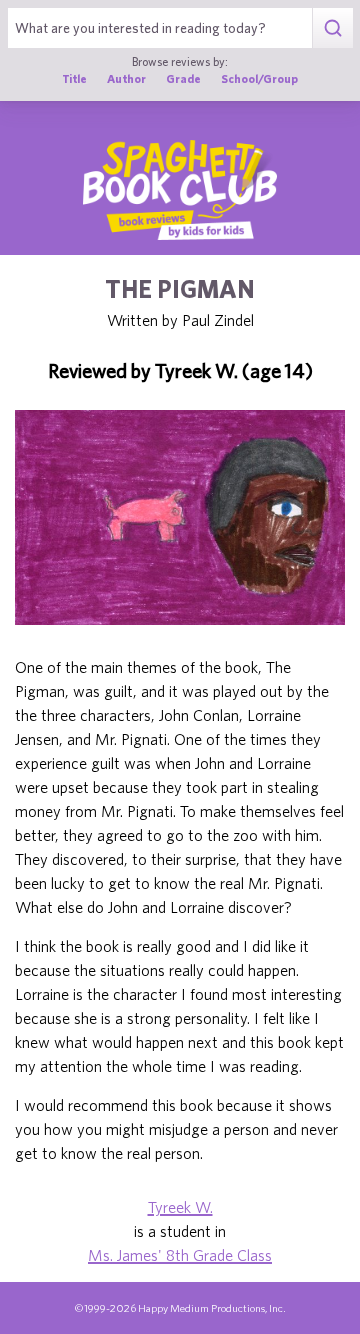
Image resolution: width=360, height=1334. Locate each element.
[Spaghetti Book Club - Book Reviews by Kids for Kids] (180, 190)
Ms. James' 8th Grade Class (180, 1255)
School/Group (259, 78)
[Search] (332, 28)
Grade (183, 78)
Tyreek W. (180, 1207)
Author (126, 78)
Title (74, 78)
